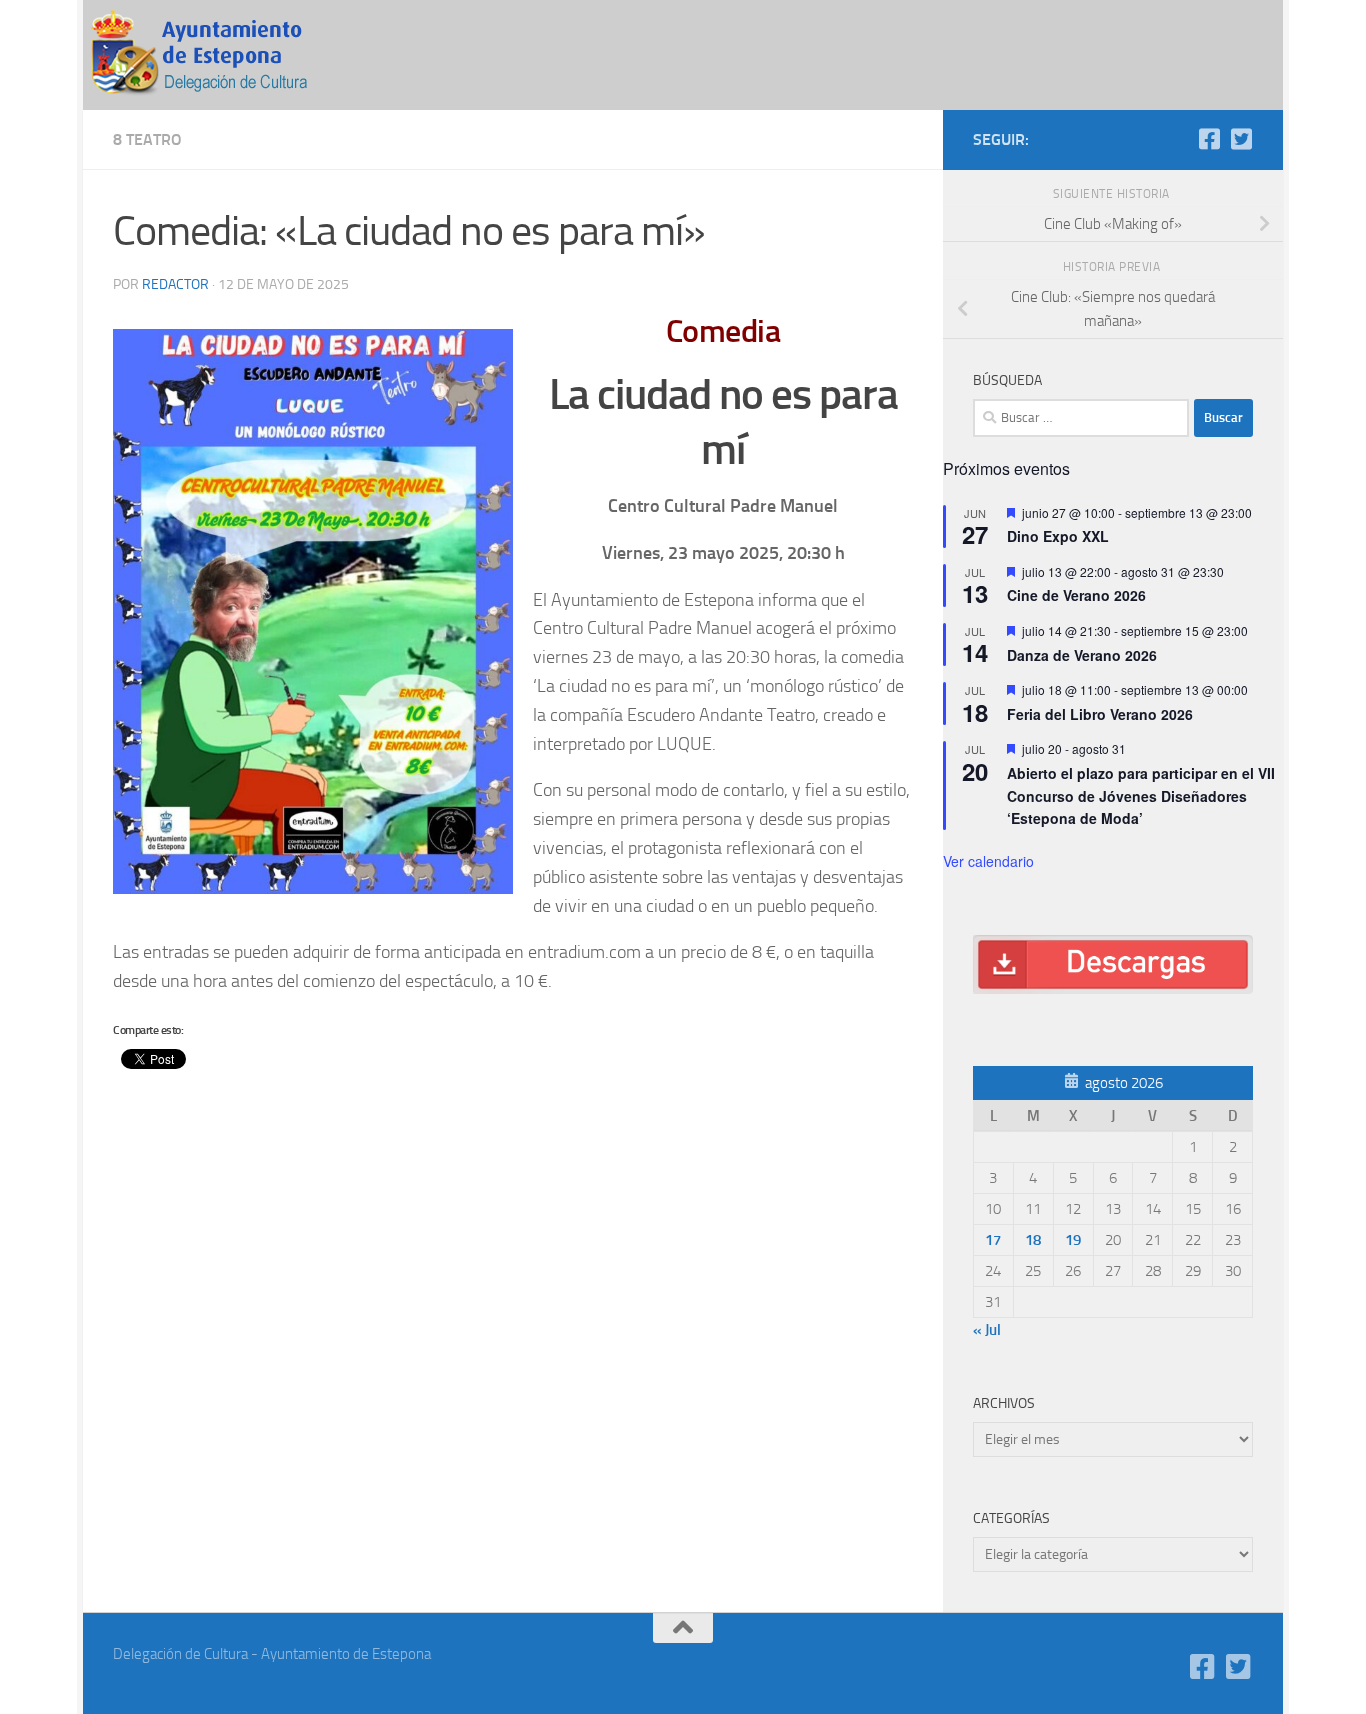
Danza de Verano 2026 (1082, 655)
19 (1073, 1240)
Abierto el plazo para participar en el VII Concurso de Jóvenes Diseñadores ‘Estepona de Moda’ (1141, 795)
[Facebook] (1209, 139)
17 (993, 1240)
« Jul (987, 1330)
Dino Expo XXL (1058, 536)
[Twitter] (1241, 139)
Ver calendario (988, 861)
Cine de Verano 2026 (1076, 595)
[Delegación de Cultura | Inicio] (213, 55)
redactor (175, 284)
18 (1033, 1240)
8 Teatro (147, 139)
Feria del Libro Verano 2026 (1100, 714)
